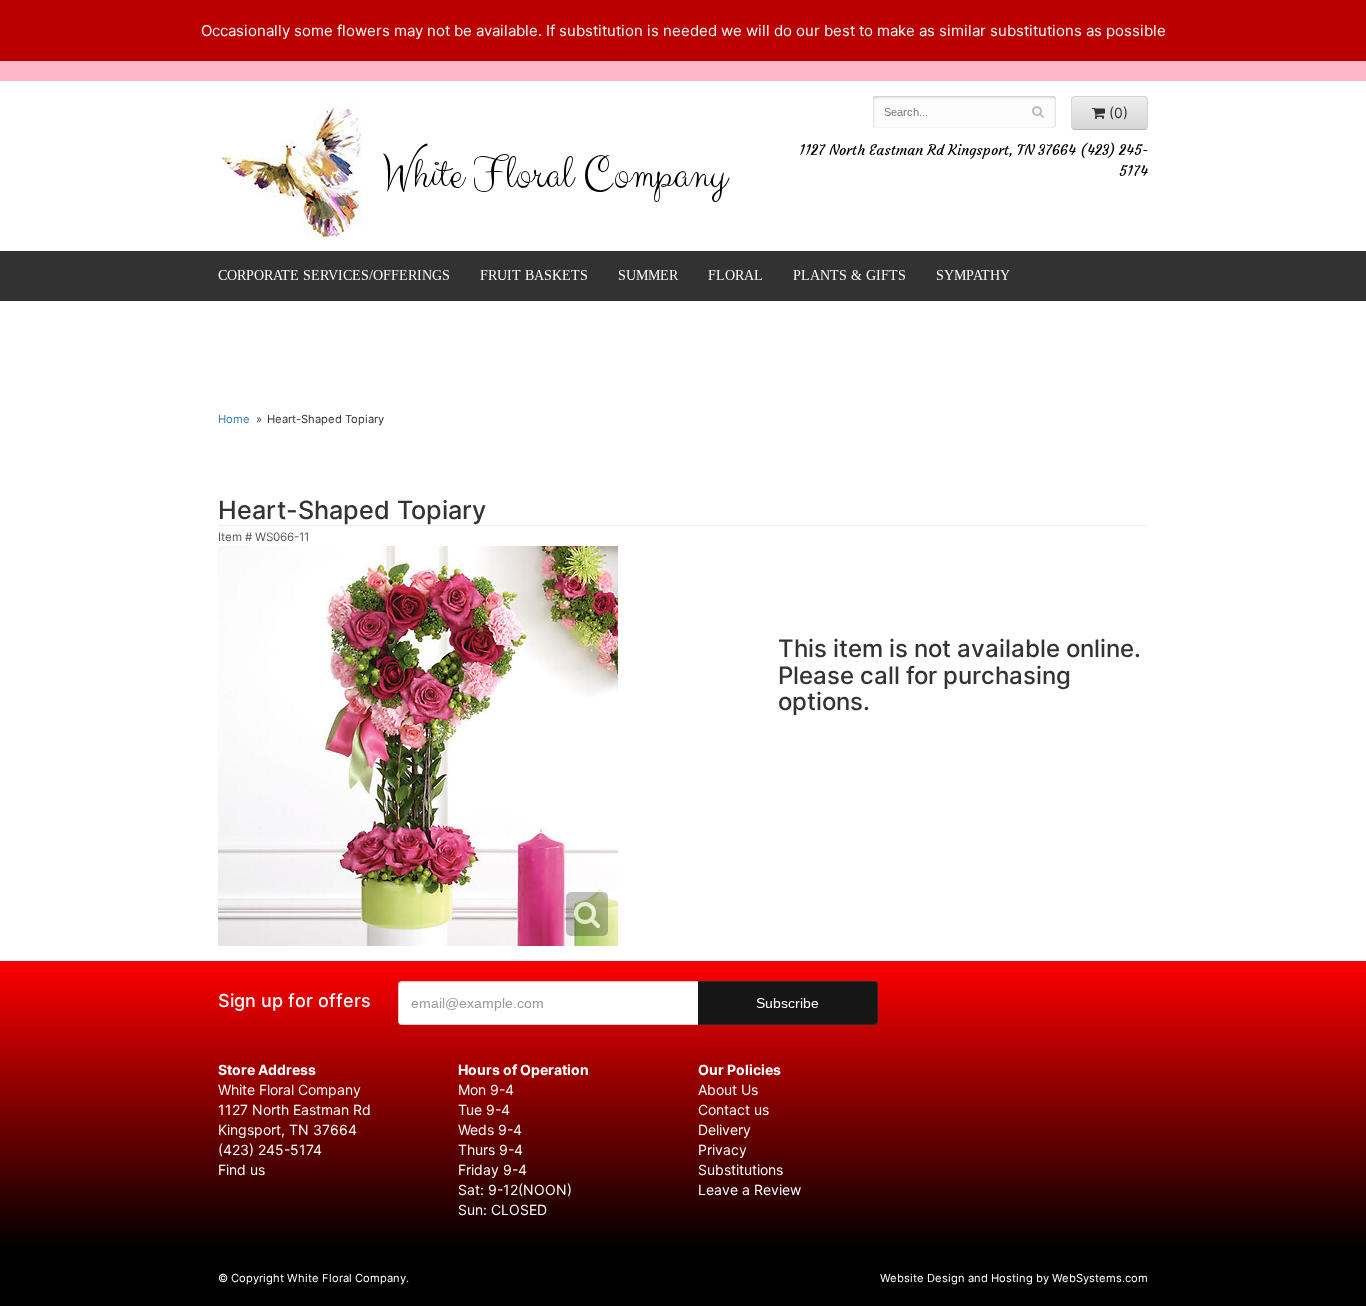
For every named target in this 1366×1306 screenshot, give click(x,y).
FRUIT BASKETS (534, 275)
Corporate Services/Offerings (334, 275)
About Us (728, 1089)
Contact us (733, 1109)
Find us (241, 1169)
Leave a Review (749, 1189)
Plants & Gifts (849, 275)
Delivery (724, 1129)
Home (234, 419)
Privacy (722, 1149)
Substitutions (740, 1169)
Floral (735, 275)
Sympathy (973, 275)
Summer (648, 275)
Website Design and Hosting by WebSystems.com (1014, 1278)
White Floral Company (554, 180)
